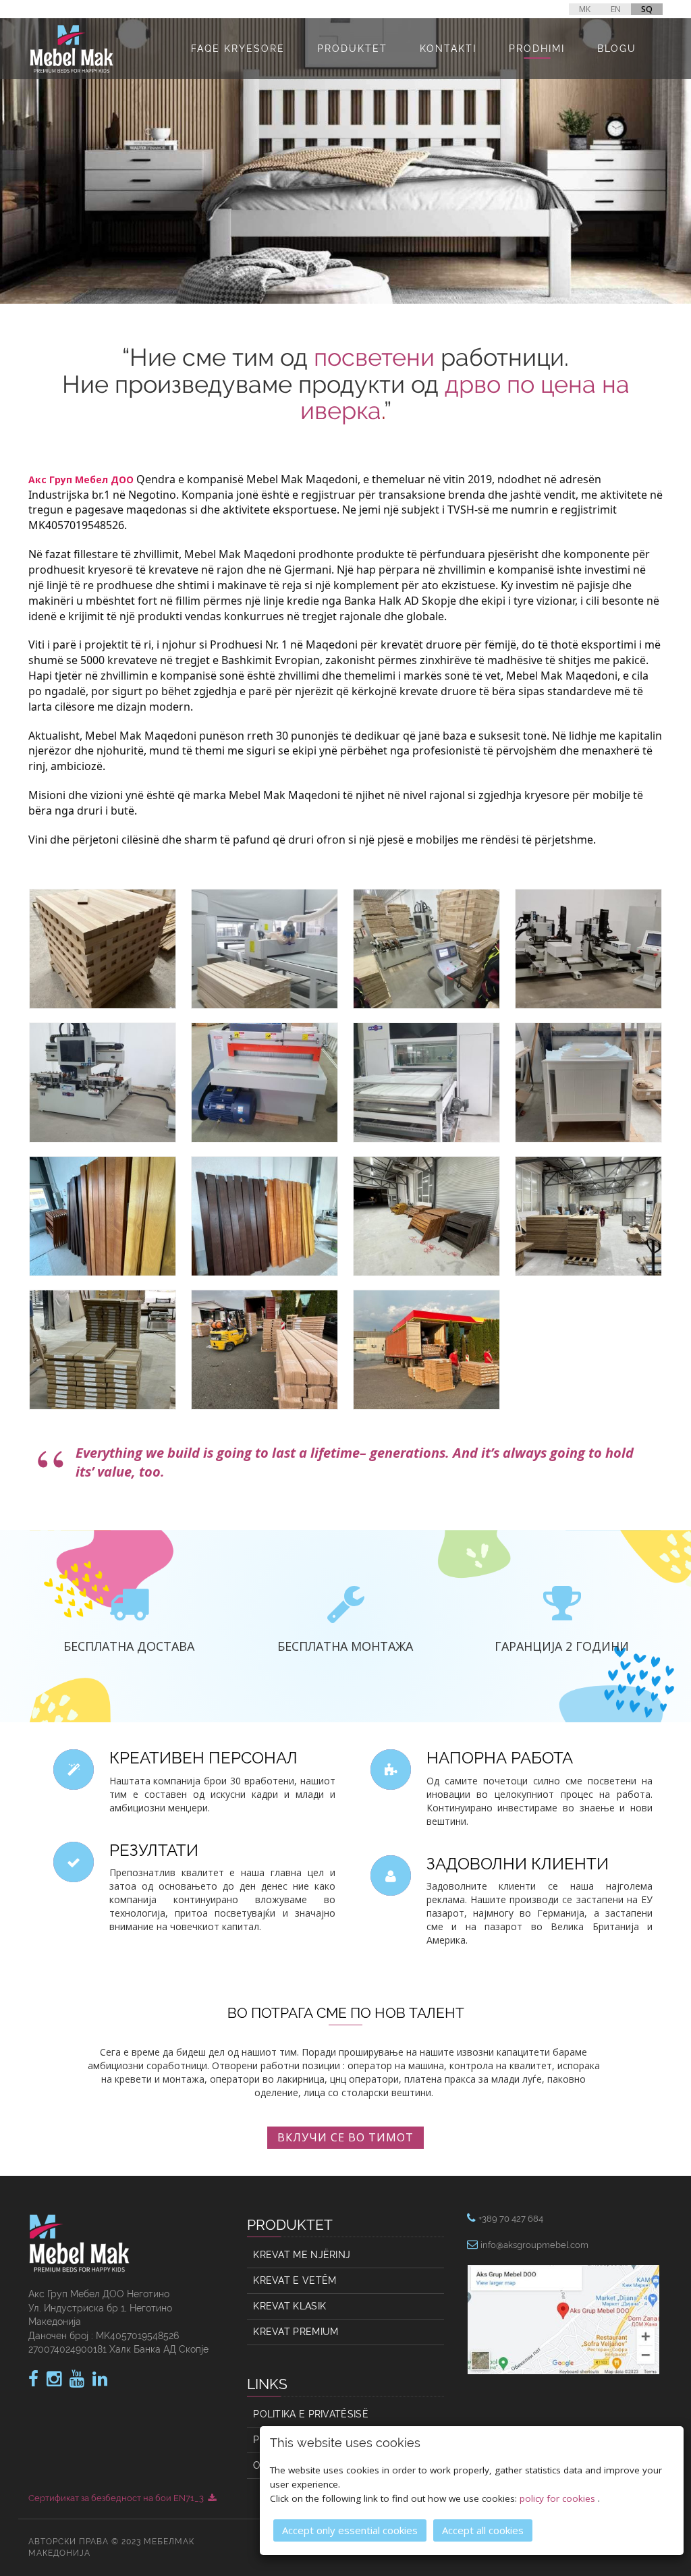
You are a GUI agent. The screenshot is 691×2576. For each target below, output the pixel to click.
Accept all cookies (483, 2530)
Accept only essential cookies (350, 2530)
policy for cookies (559, 2498)
